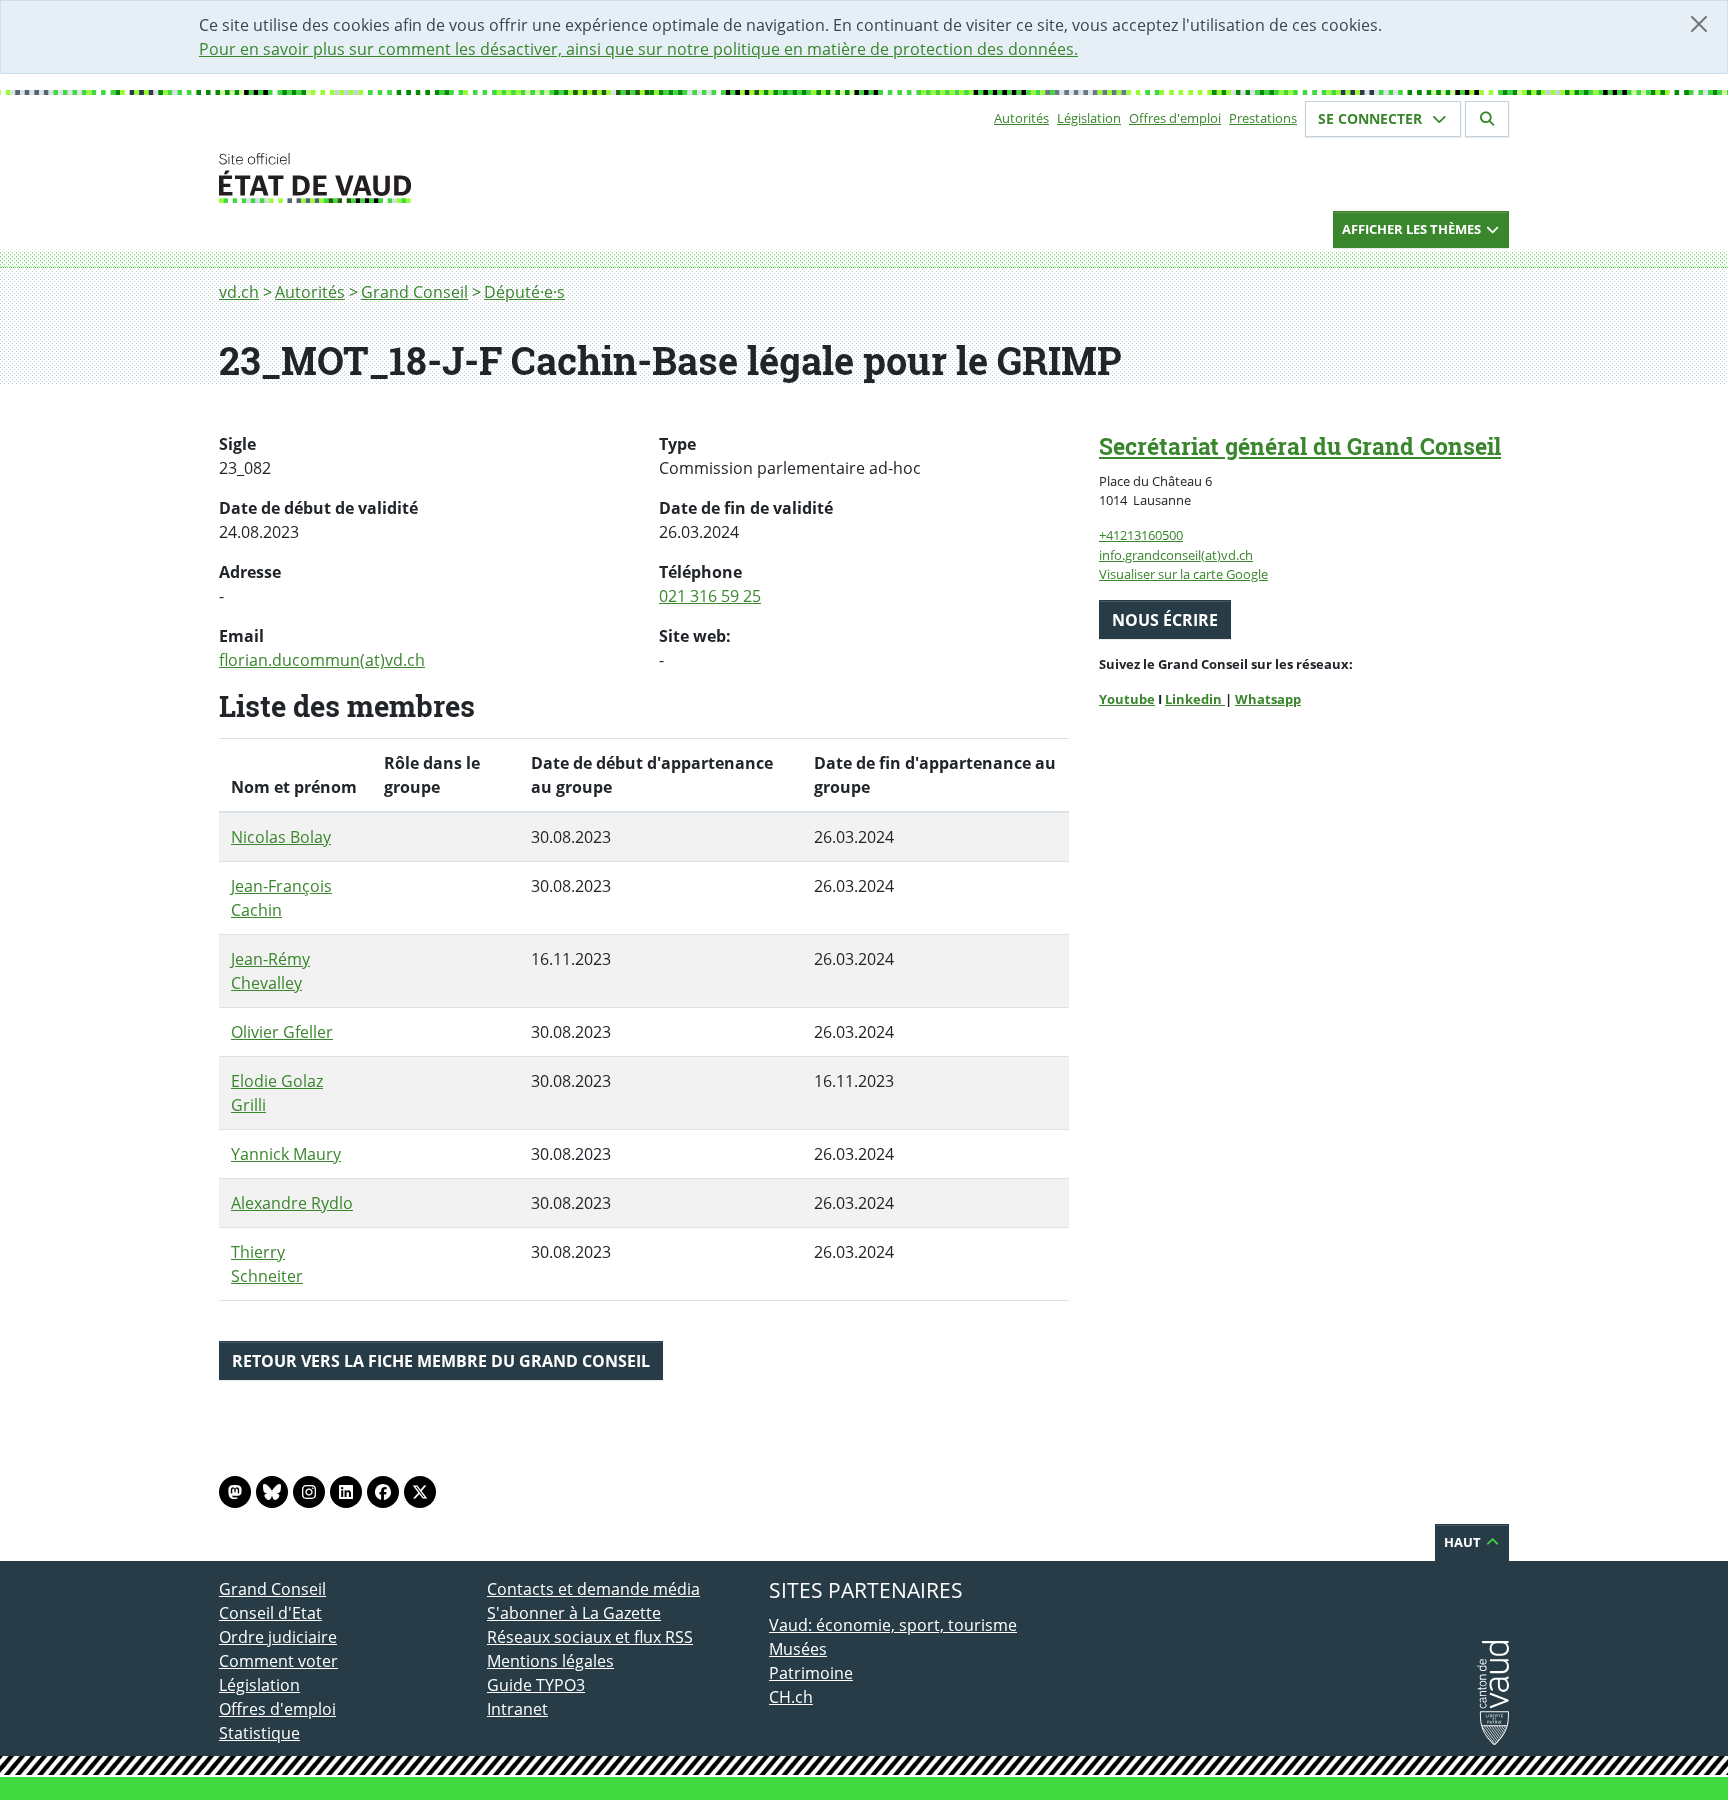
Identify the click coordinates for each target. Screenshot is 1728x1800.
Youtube (1127, 699)
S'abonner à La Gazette (574, 1613)
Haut (1464, 1542)
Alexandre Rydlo (292, 1203)
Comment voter (278, 1661)
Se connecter (1372, 118)
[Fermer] (1699, 24)
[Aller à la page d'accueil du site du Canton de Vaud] (479, 178)
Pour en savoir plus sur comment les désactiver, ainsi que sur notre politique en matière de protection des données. (638, 49)
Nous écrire (1165, 620)
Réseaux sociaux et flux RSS (590, 1637)
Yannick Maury (286, 1154)
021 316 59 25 (710, 596)
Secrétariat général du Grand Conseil (1300, 446)
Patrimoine (811, 1673)
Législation (1089, 118)
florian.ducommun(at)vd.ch (322, 660)
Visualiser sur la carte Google (1183, 574)
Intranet (517, 1709)
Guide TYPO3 (536, 1685)
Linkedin (1195, 699)
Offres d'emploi (1175, 118)
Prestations (1263, 118)
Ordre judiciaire (278, 1637)
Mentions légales (550, 1661)
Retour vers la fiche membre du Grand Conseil (441, 1361)
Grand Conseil (414, 292)
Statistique (259, 1733)
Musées (798, 1649)
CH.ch (791, 1697)
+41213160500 (1141, 535)
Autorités (1021, 118)
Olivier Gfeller (282, 1032)
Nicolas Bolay (281, 837)
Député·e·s (524, 292)
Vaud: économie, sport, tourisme (893, 1625)
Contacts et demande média (593, 1589)
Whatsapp (1268, 699)
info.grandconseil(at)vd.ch (1176, 555)
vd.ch (239, 292)
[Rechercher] (1487, 119)
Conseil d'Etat (270, 1613)
